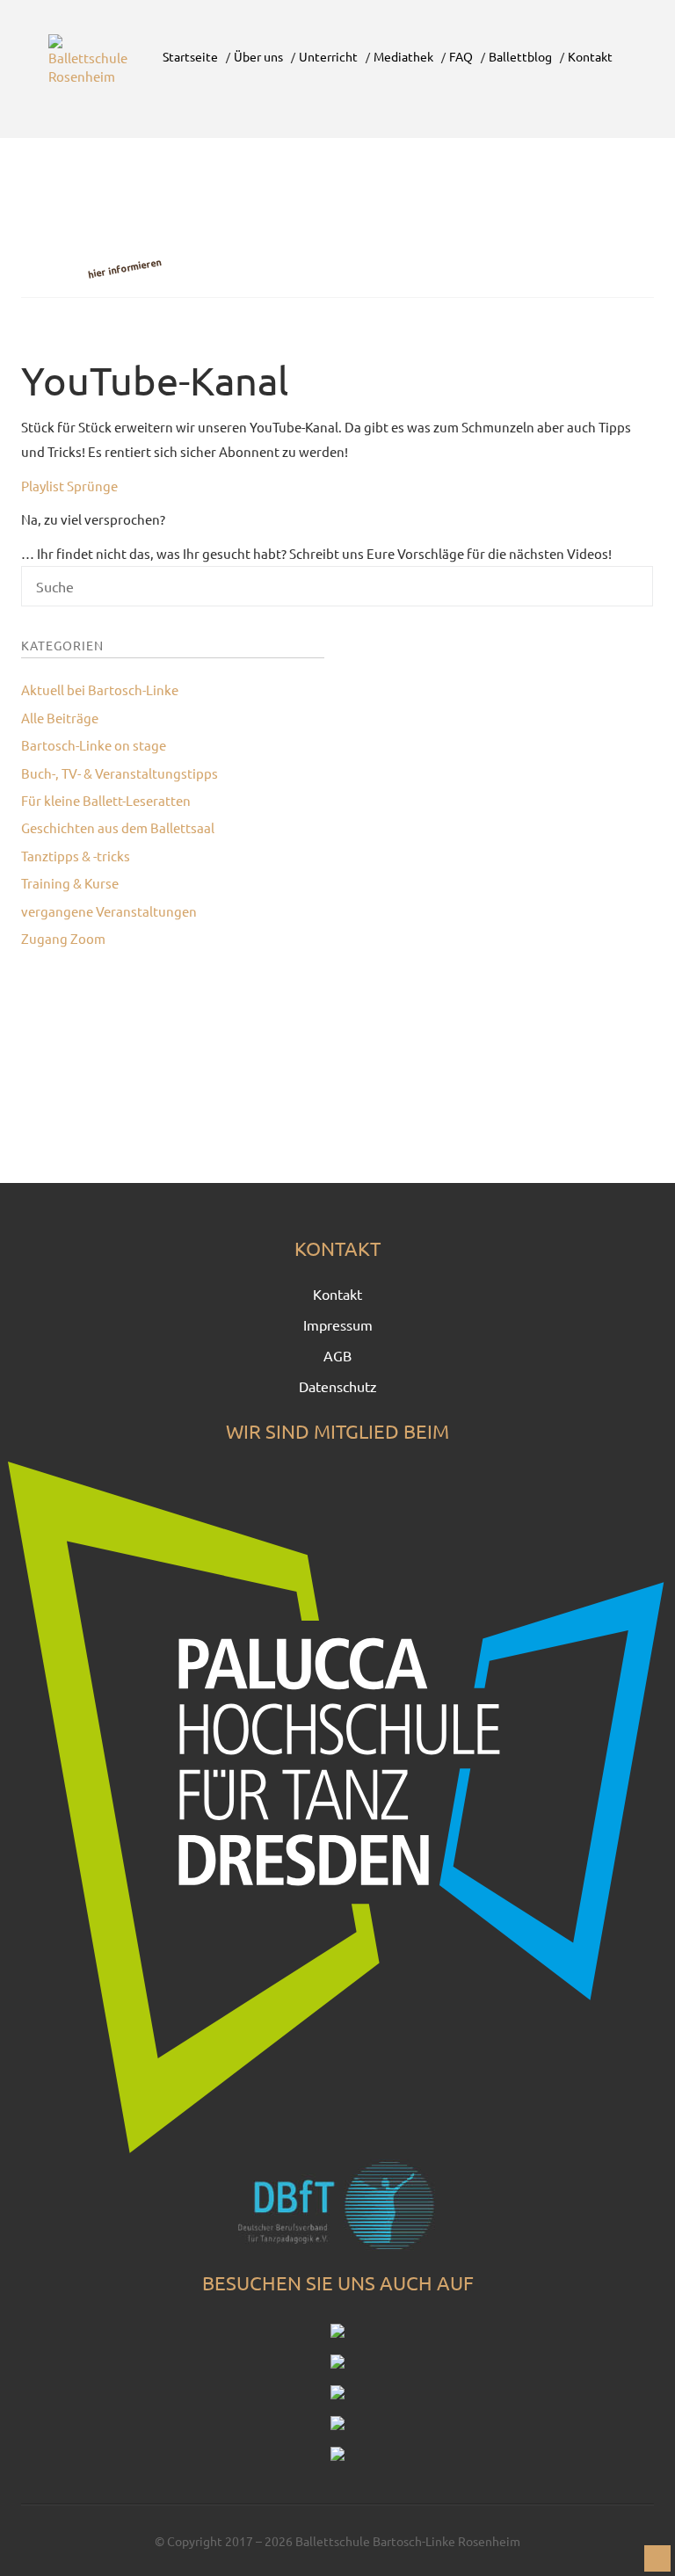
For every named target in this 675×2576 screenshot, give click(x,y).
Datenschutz (338, 1386)
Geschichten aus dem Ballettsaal (118, 827)
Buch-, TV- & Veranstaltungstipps (120, 773)
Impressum (338, 1324)
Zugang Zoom (63, 938)
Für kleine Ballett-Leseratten (106, 800)
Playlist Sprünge (69, 486)
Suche (573, 592)
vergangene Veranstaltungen (109, 911)
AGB (337, 1355)
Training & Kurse (70, 883)
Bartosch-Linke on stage (94, 745)
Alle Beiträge (60, 718)
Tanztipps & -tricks (76, 856)
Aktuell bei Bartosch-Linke (100, 689)
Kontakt (337, 1294)
